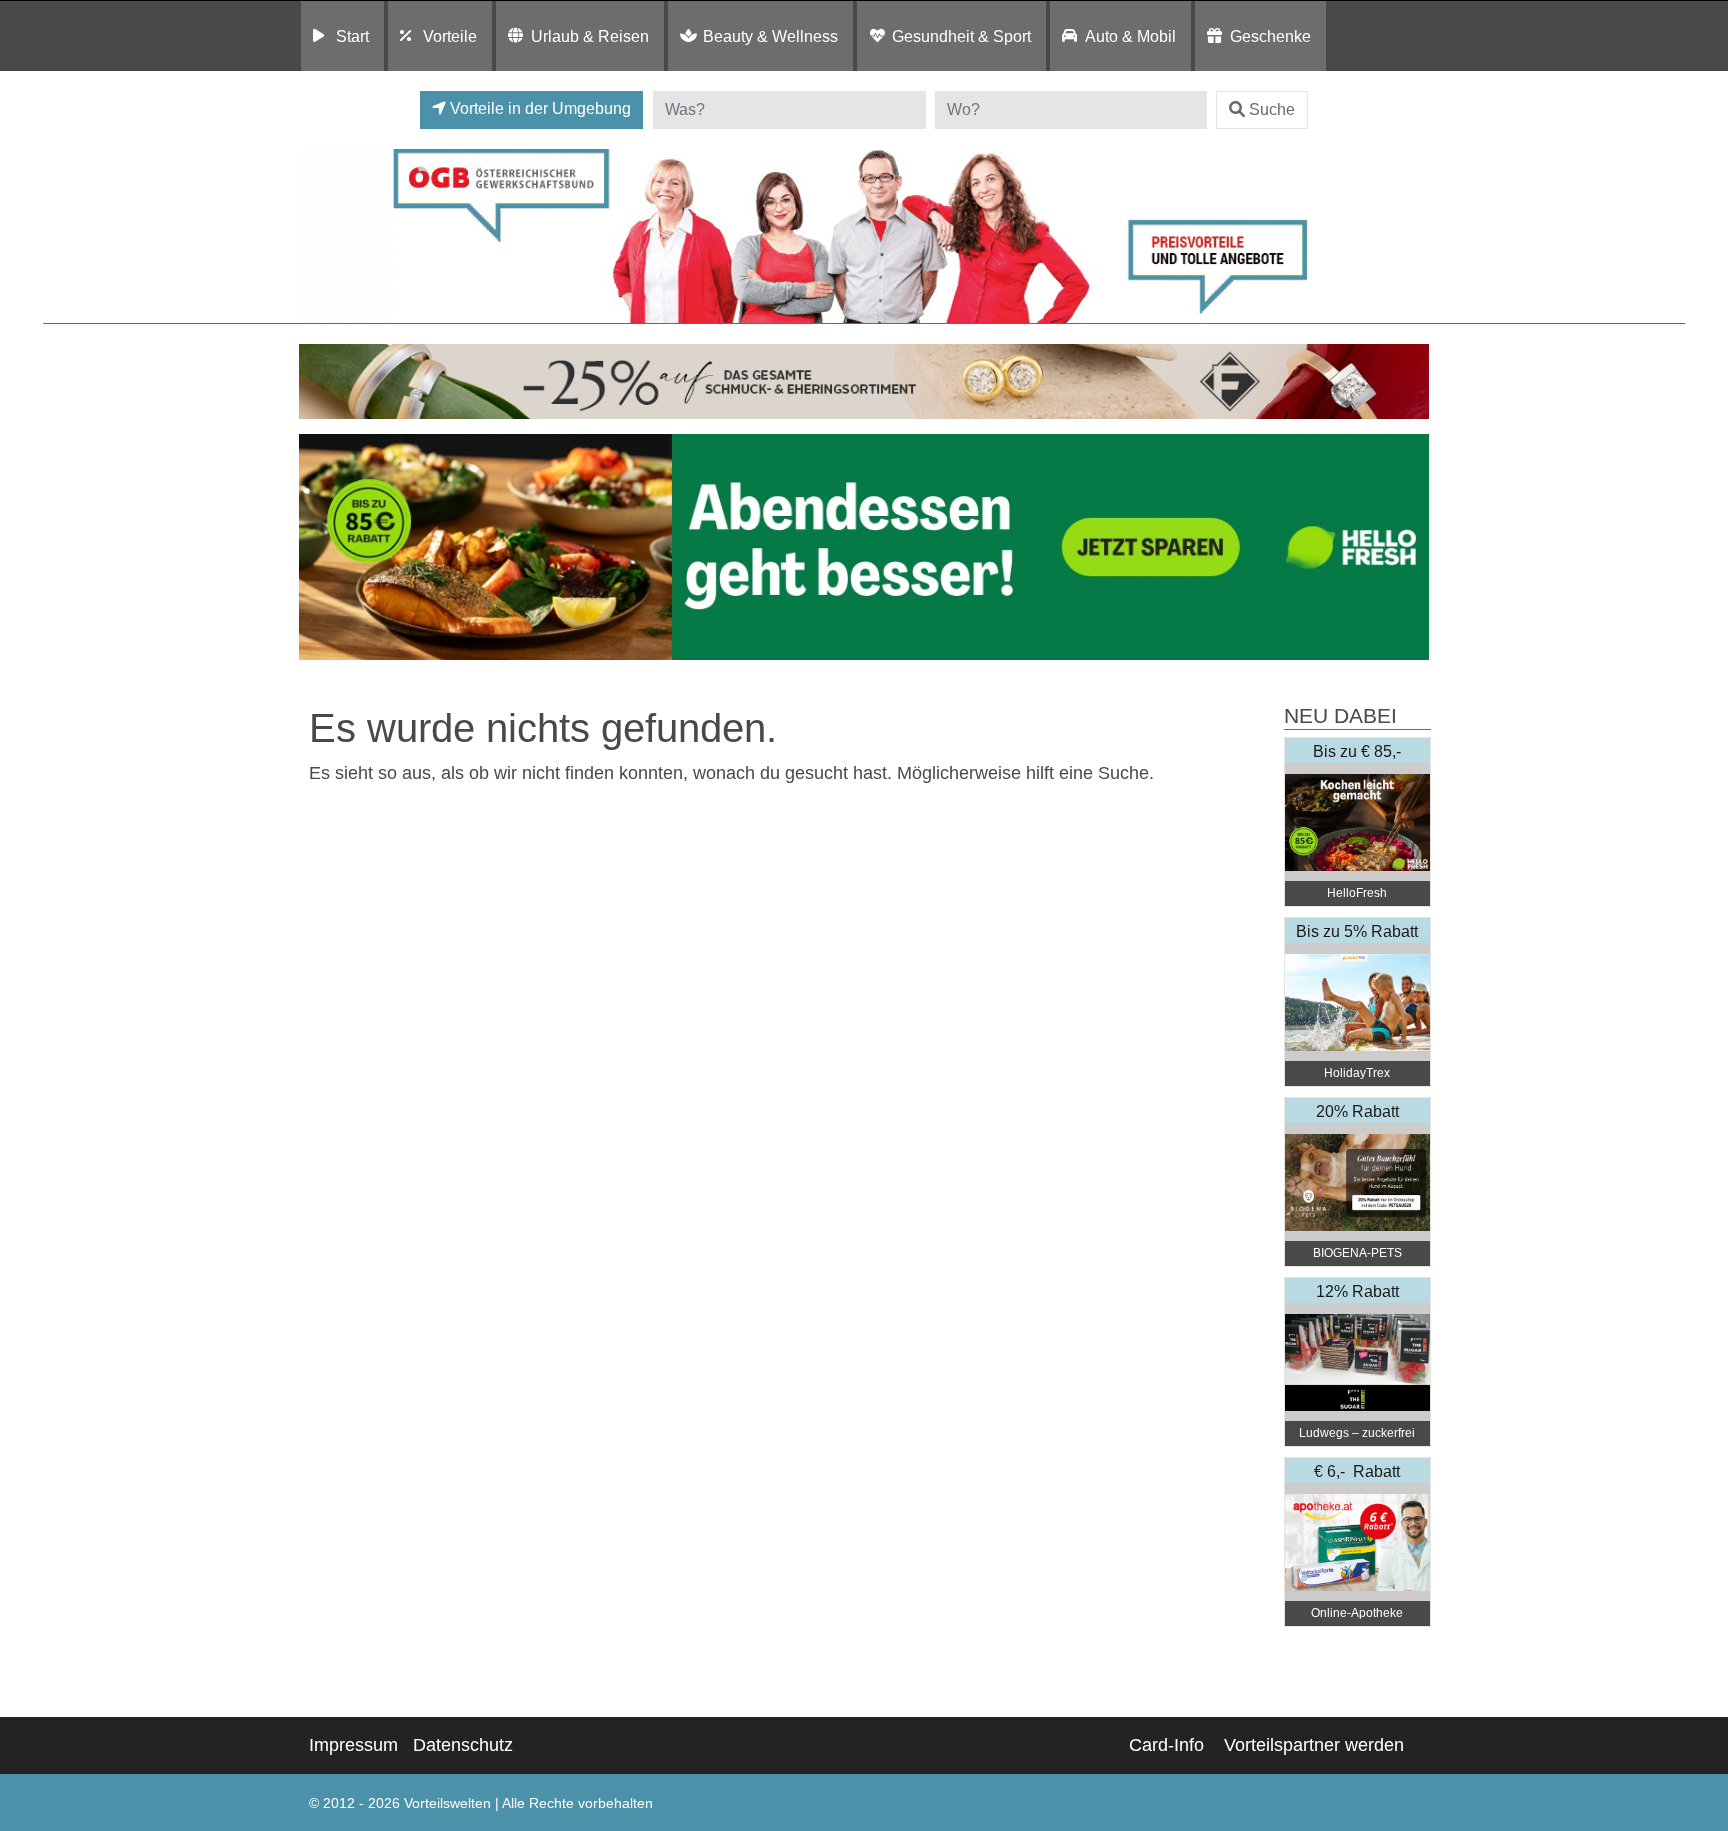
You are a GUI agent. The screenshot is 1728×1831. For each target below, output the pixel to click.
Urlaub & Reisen (590, 36)
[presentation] (318, 547)
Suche (1272, 109)
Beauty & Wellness (770, 36)
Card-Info (1166, 1745)
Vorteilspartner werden (1314, 1745)
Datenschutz (463, 1745)
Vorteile (450, 36)
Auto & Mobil (1130, 36)
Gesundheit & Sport (961, 36)
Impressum (353, 1745)
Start (352, 36)
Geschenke (1270, 36)
